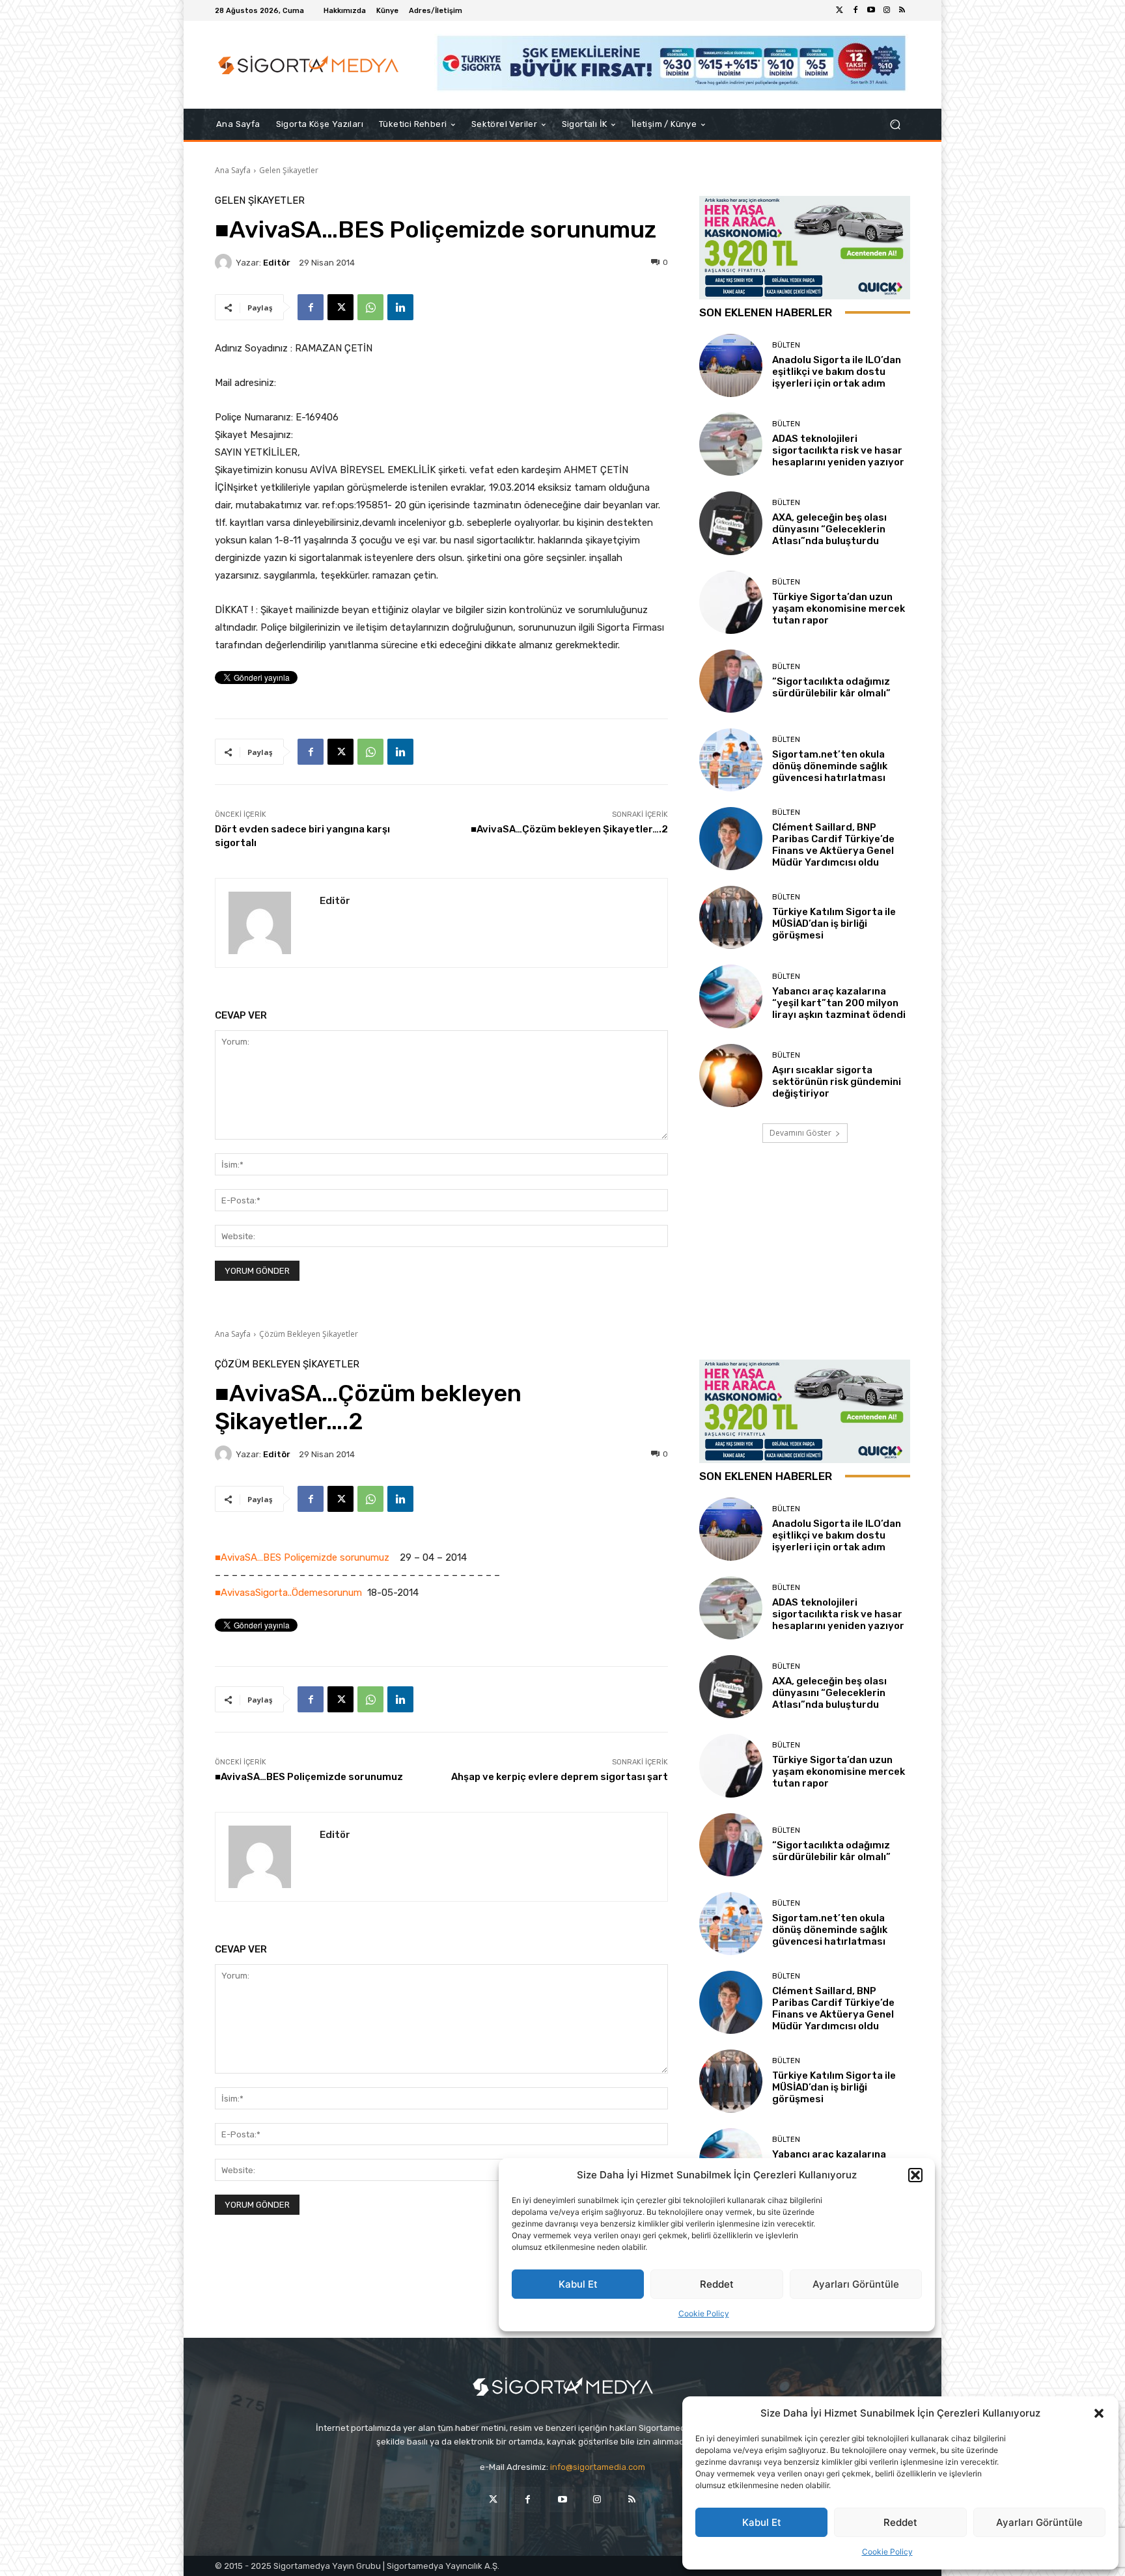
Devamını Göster (800, 1133)
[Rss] (902, 10)
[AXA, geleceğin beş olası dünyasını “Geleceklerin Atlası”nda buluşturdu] (731, 523)
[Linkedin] (400, 307)
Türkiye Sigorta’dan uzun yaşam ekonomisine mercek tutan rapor (839, 609)
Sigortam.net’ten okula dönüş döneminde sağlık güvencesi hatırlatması (830, 766)
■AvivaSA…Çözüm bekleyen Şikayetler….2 (569, 829)
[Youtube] (871, 10)
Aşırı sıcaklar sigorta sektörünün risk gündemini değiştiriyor (837, 1082)
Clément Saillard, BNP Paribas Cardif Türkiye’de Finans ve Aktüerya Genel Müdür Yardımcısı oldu (833, 845)
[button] (1099, 2413)
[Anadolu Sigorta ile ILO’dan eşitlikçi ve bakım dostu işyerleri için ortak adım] (731, 365)
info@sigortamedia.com (598, 2467)
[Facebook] (855, 10)
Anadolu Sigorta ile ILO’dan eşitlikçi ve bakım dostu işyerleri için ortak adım (837, 372)
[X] (340, 307)
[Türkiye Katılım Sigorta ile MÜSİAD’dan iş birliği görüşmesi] (731, 917)
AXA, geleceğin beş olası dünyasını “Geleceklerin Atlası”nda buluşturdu (829, 529)
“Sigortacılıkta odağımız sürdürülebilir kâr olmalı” (831, 687)
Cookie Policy (887, 2552)
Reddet (900, 2522)
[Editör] (225, 262)
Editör (277, 263)
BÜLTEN (786, 345)
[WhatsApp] (370, 307)
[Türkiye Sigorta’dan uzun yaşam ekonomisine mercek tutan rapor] (731, 602)
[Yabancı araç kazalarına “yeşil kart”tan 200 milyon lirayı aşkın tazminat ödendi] (731, 996)
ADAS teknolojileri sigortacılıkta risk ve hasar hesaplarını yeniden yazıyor (838, 450)
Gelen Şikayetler (289, 170)
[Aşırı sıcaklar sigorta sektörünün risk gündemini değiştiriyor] (731, 1076)
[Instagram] (887, 10)
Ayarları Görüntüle (1039, 2522)
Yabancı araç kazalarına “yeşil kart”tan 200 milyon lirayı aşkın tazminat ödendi (839, 1003)
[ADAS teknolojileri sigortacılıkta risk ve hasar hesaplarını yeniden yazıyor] (731, 444)
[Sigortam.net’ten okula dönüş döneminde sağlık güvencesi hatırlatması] (731, 760)
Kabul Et (762, 2522)
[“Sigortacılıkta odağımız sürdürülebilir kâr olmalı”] (731, 681)
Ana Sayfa (233, 170)
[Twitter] (840, 10)
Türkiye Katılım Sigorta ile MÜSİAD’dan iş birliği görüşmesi (834, 924)
